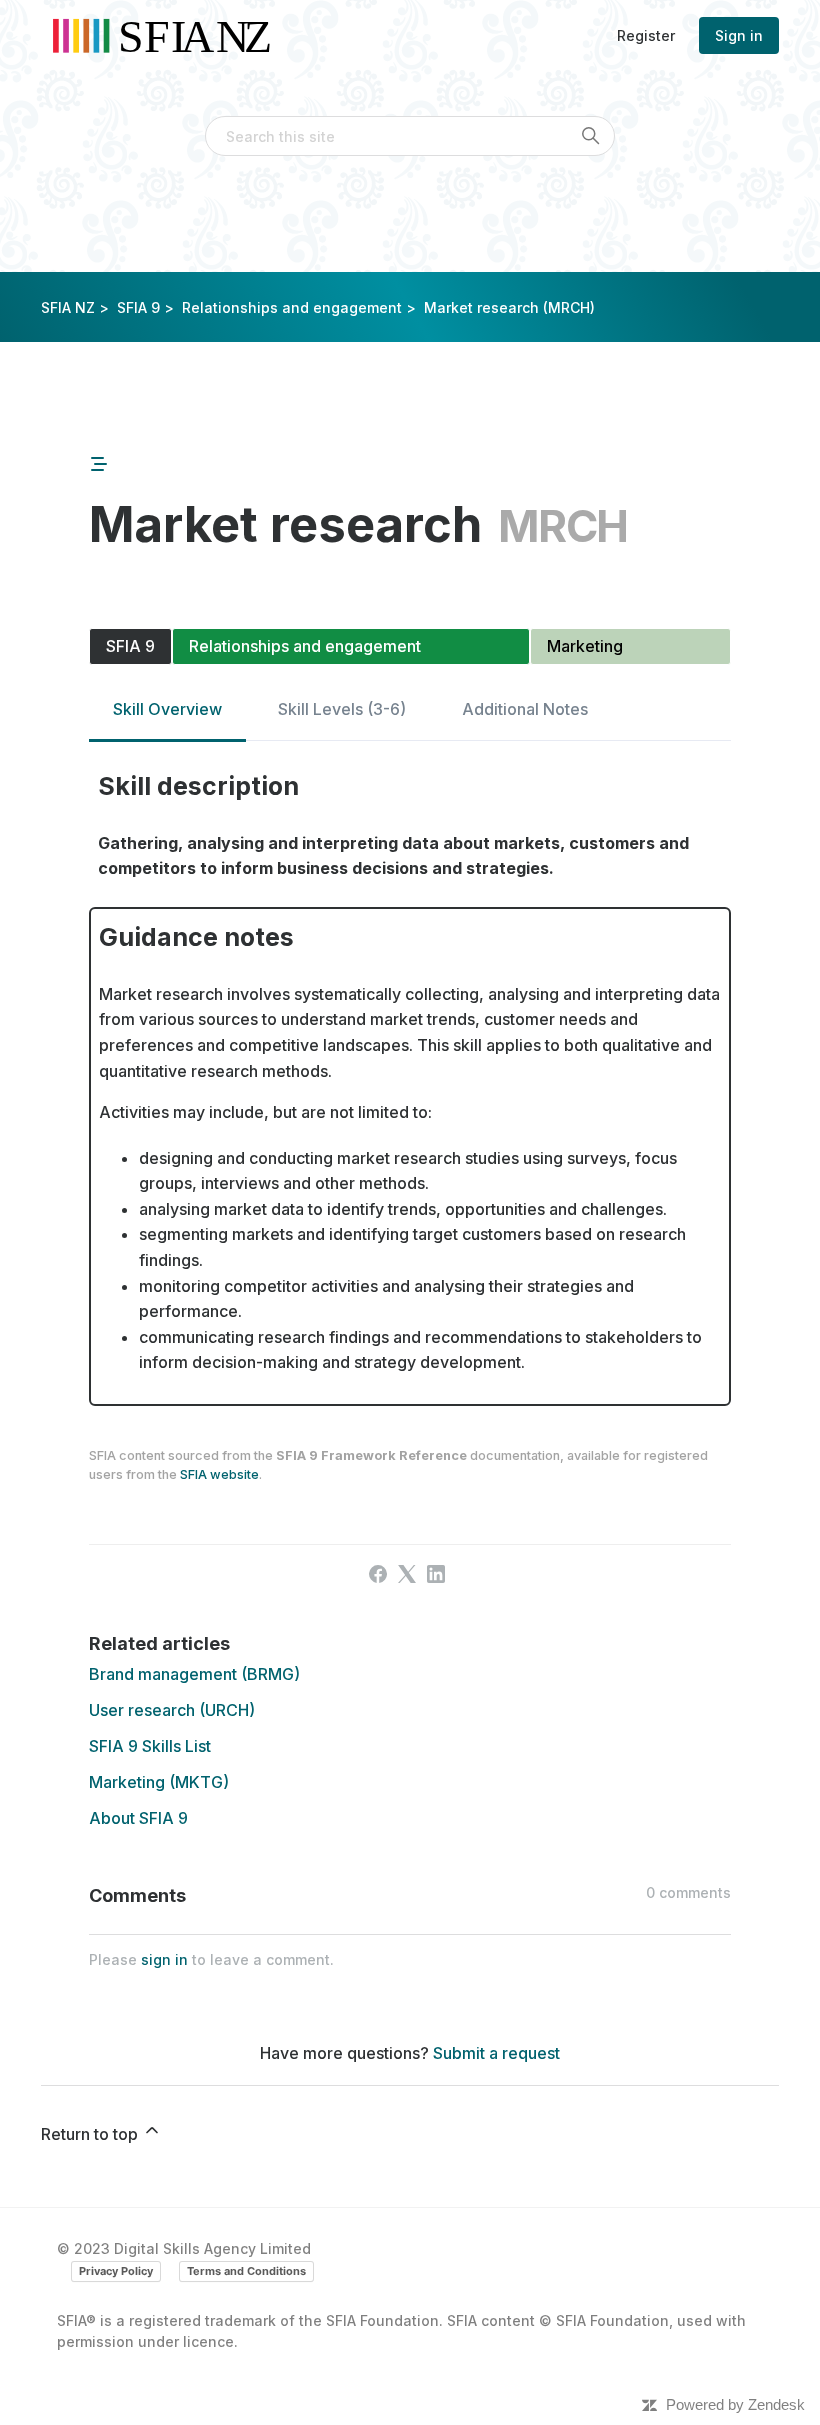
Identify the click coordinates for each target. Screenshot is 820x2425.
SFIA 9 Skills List (150, 1746)
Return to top (91, 2134)
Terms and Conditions (246, 2271)
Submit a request (496, 2053)
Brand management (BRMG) (194, 1674)
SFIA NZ (68, 307)
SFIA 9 (138, 307)
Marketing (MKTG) (159, 1782)
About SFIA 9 (138, 1818)
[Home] (168, 35)
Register (646, 35)
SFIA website (219, 1474)
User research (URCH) (172, 1710)
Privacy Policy (116, 2271)
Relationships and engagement (292, 307)
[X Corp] (407, 1574)
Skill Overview (167, 709)
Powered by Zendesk (735, 2404)
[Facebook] (378, 1574)
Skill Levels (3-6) (342, 709)
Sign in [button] (739, 35)
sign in (164, 1959)
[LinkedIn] (436, 1574)
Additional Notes (525, 709)
